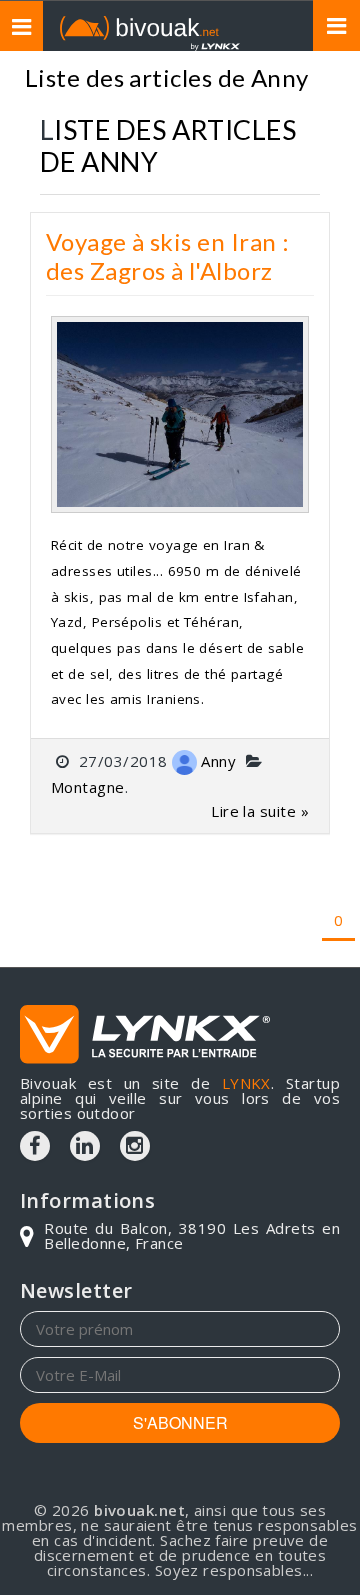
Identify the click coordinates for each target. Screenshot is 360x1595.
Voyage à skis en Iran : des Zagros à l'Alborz (167, 256)
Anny (218, 761)
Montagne (88, 787)
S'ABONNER (180, 1422)
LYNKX (246, 1083)
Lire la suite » (260, 811)
